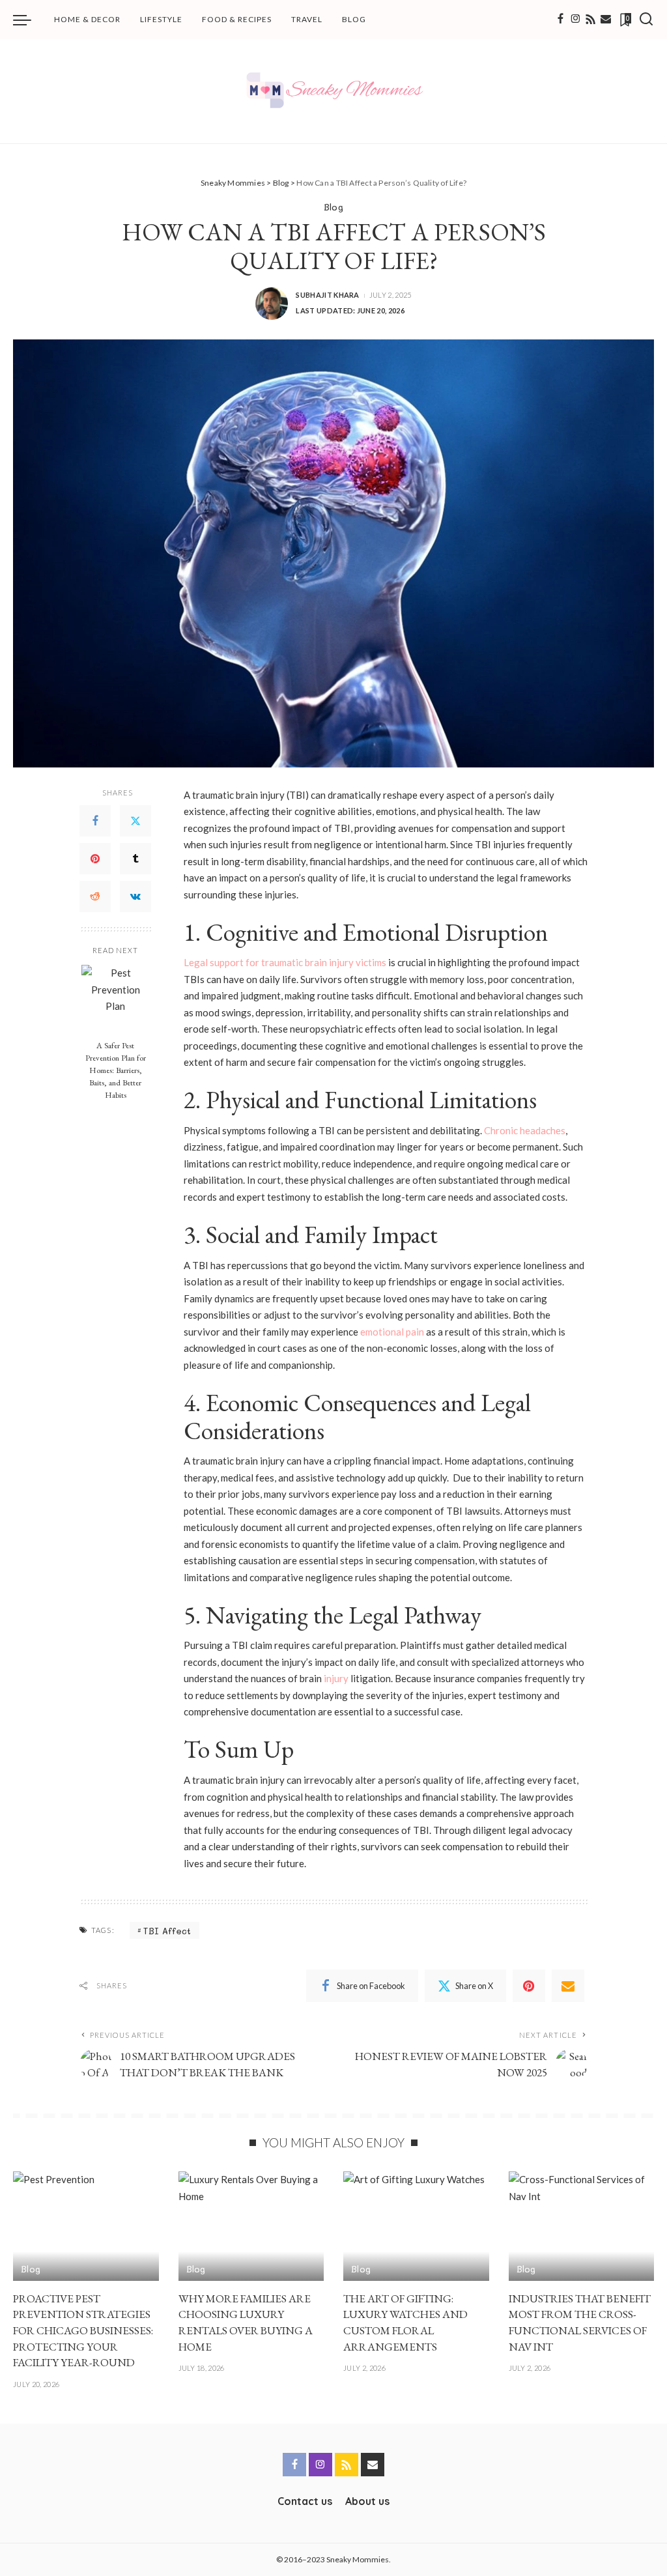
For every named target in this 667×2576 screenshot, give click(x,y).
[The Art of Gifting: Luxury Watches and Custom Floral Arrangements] (416, 2226)
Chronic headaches (525, 1130)
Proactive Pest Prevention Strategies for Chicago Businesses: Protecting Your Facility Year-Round (83, 2331)
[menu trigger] (29, 20)
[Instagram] (576, 20)
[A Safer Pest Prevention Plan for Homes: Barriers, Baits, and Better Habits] (116, 999)
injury (336, 1678)
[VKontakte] (135, 896)
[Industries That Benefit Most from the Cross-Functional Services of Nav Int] (582, 2226)
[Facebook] (561, 20)
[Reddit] (95, 896)
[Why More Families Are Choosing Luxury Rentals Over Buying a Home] (251, 2226)
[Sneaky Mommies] (333, 91)
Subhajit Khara (328, 295)
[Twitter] (135, 821)
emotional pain (392, 1332)
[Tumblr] (135, 859)
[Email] (606, 20)
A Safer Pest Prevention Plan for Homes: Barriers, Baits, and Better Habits (116, 1070)
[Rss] (591, 20)
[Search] (646, 20)
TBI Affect (167, 1931)
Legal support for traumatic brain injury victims (285, 962)
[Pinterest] (95, 859)
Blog (333, 207)
